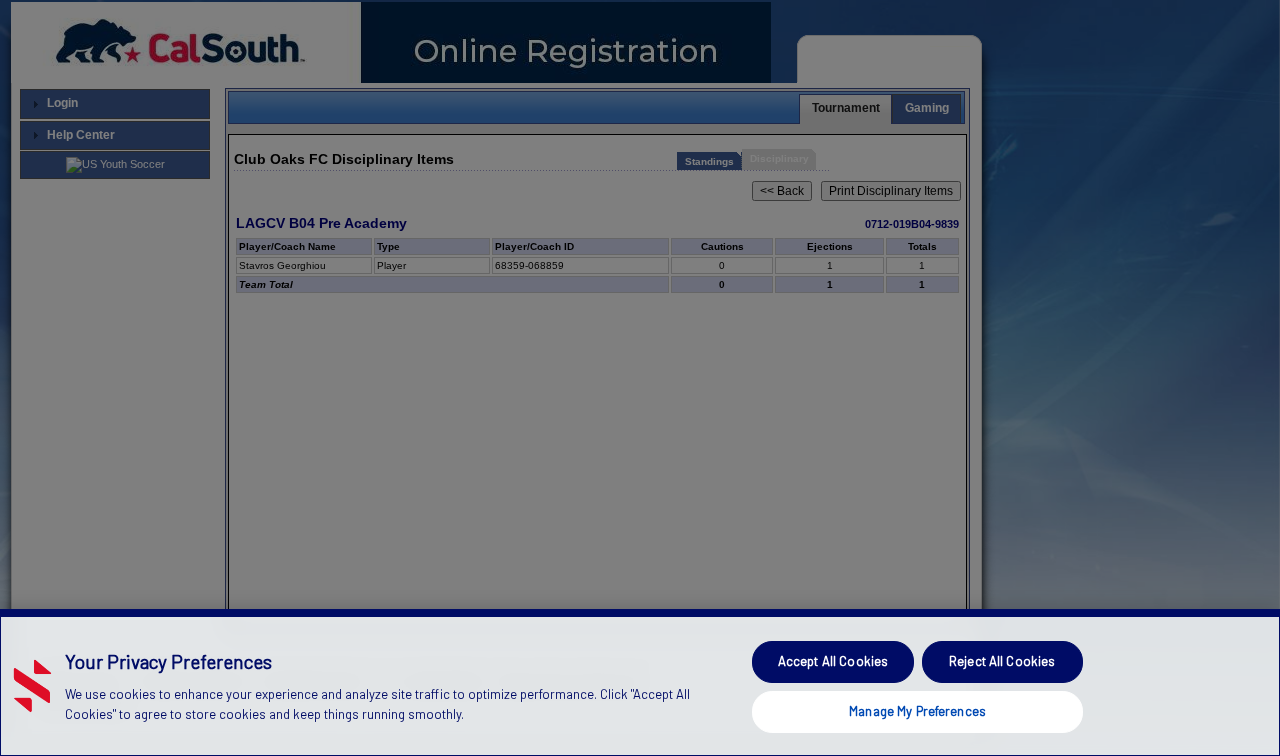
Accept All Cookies (833, 661)
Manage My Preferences (917, 710)
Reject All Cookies (1002, 661)
